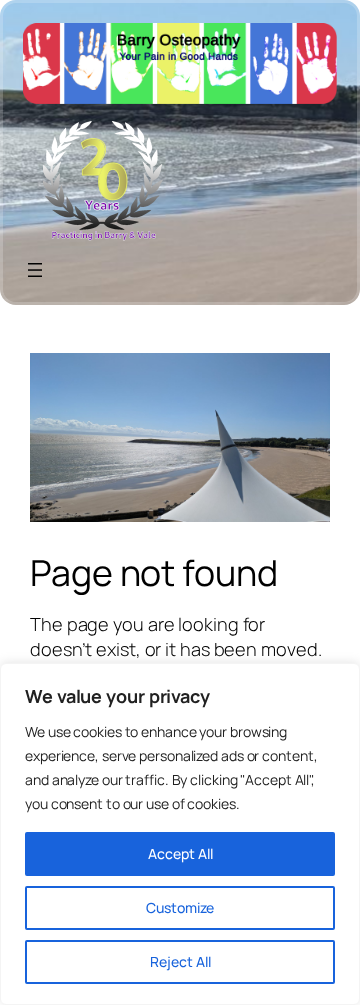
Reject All (180, 961)
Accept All (180, 853)
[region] (180, 834)
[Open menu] (35, 270)
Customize (180, 907)
